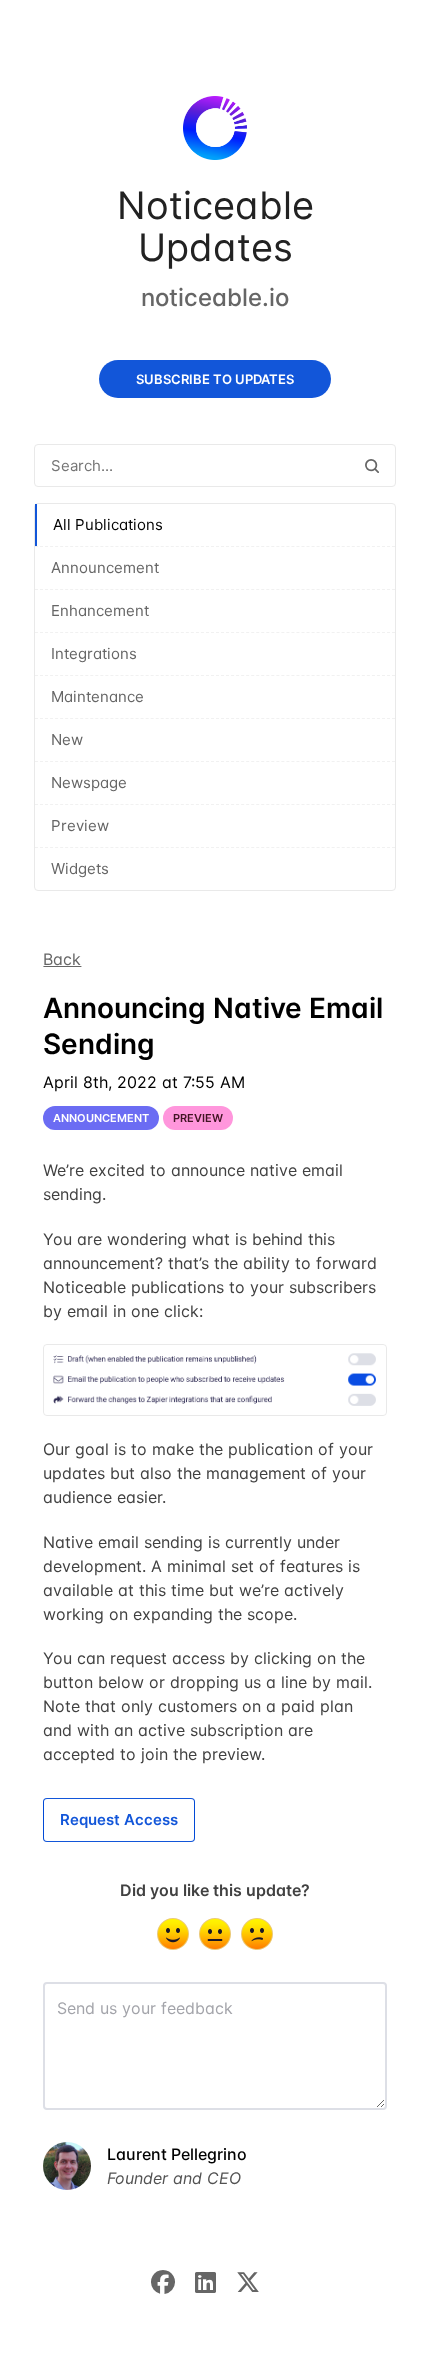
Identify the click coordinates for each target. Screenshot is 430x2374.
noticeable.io (215, 297)
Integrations (94, 653)
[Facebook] (173, 2280)
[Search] (372, 465)
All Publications (108, 524)
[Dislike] (257, 1934)
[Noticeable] (214, 132)
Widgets (80, 868)
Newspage (89, 782)
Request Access (119, 1819)
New (67, 739)
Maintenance (97, 696)
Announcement (105, 567)
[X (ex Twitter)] (258, 2280)
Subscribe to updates (215, 379)
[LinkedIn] (215, 2280)
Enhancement (100, 610)
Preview (80, 825)
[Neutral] (215, 1934)
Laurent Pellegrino (177, 2154)
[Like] (173, 1934)
